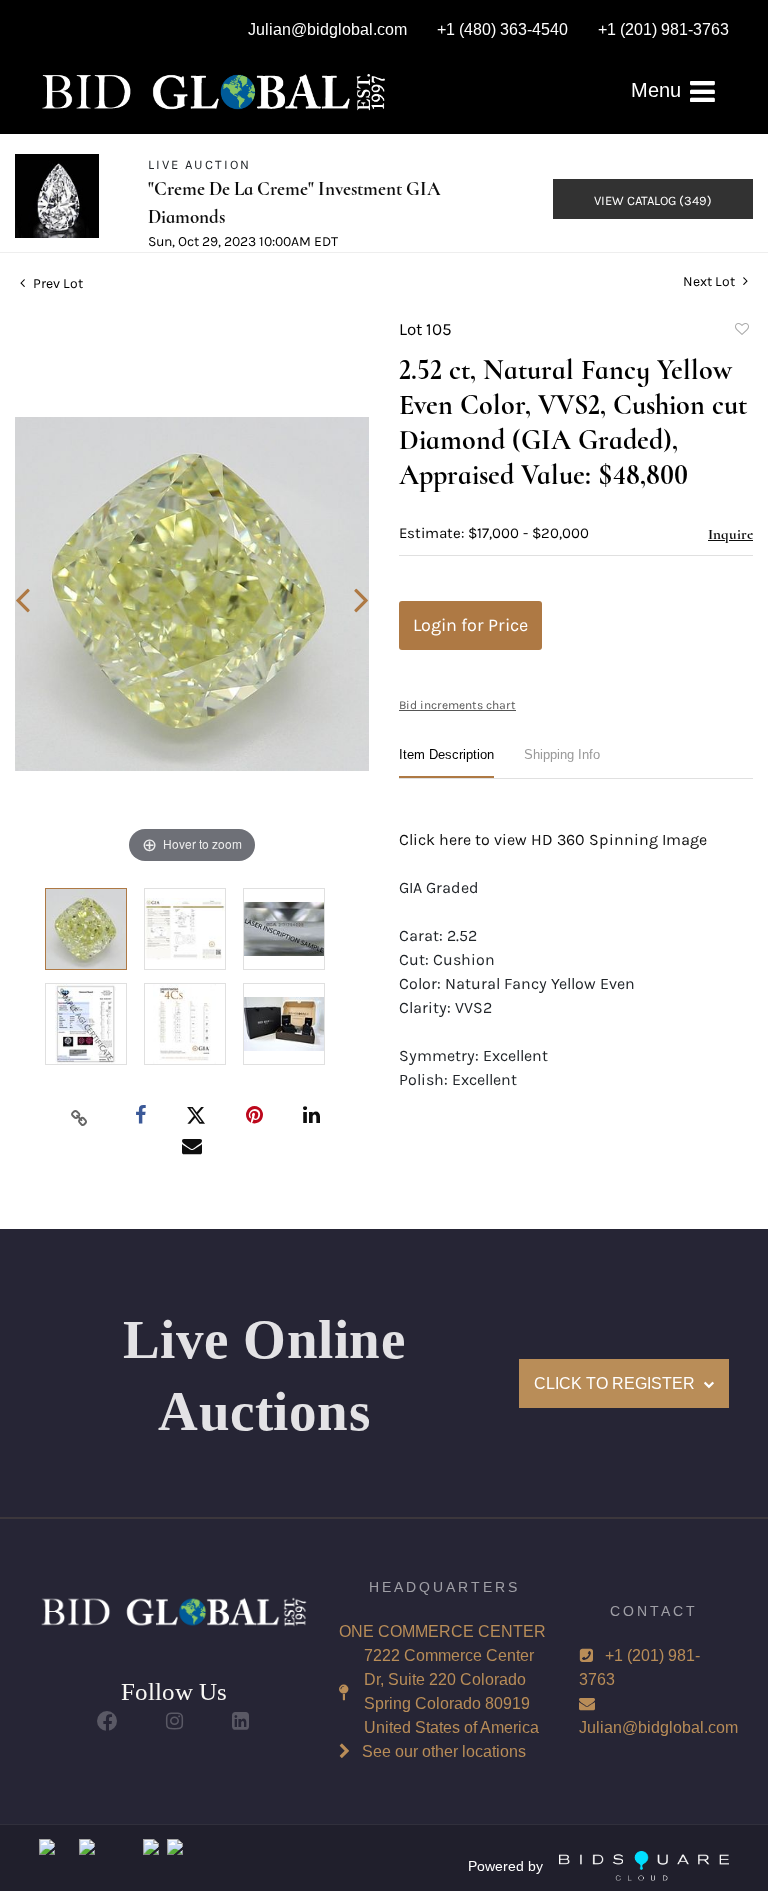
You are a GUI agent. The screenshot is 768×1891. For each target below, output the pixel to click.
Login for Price (470, 625)
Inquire (730, 534)
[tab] (446, 762)
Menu (659, 90)
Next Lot (710, 281)
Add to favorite (741, 332)
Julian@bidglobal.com (658, 1727)
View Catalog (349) (653, 200)
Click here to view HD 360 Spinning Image (553, 839)
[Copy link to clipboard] (80, 1117)
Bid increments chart (457, 705)
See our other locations (444, 1751)
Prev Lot (56, 283)
